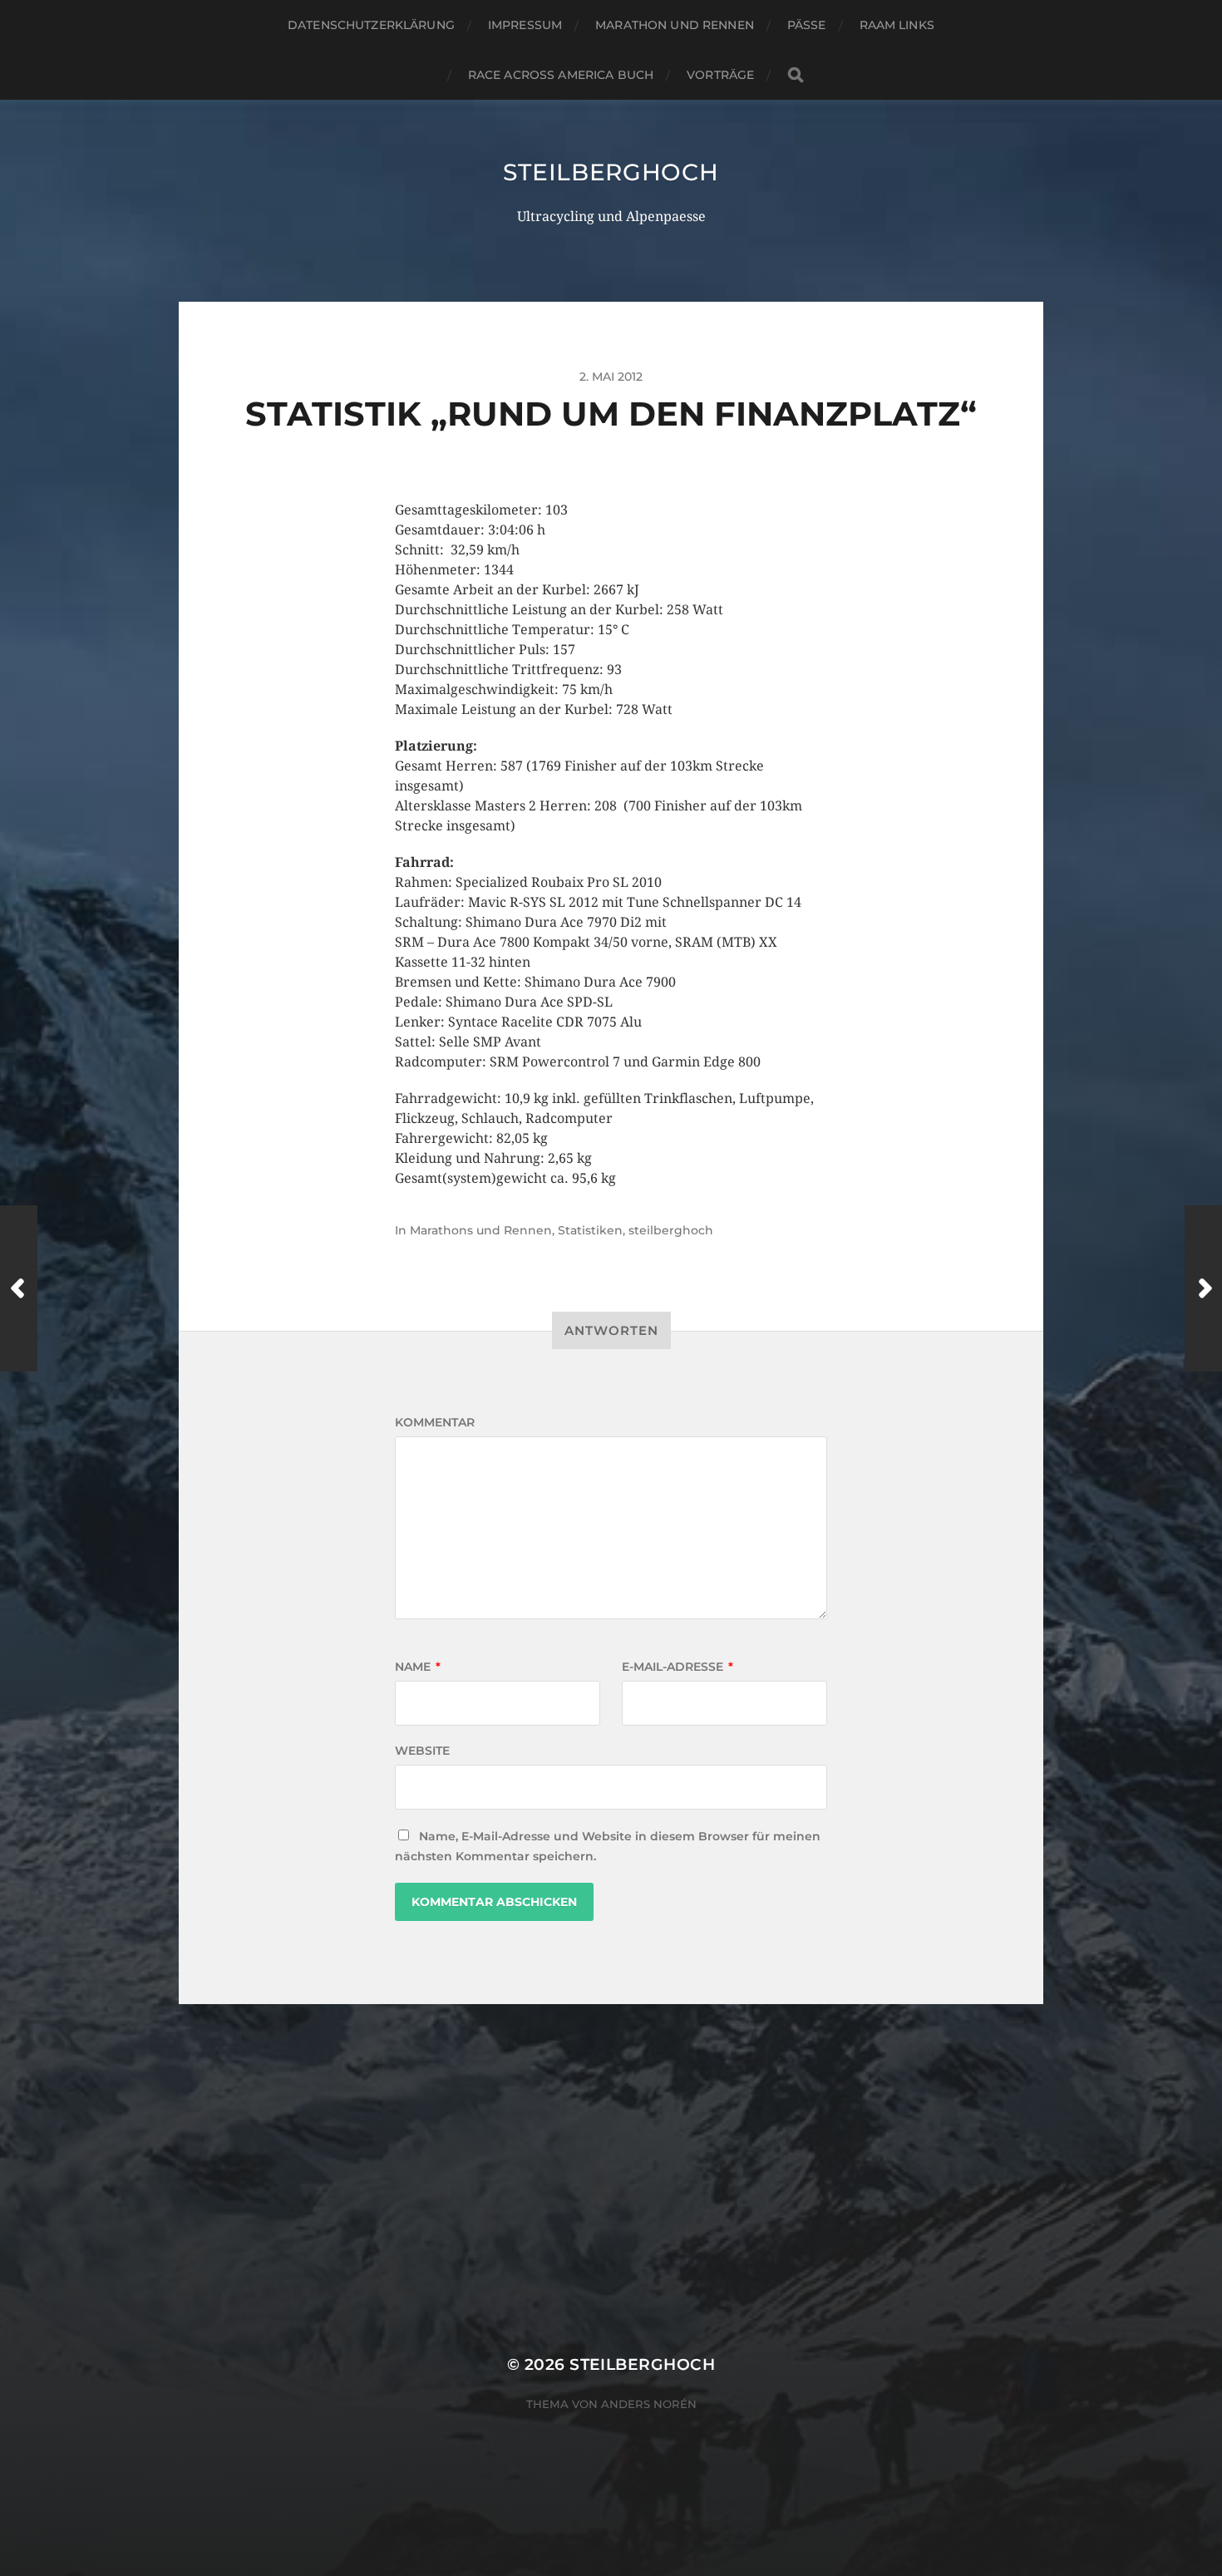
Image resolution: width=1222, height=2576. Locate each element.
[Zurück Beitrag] (19, 1288)
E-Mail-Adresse (678, 1667)
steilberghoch (611, 172)
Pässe (807, 25)
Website (422, 1751)
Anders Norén (649, 2404)
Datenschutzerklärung (371, 25)
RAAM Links (897, 25)
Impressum (525, 25)
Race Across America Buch (561, 75)
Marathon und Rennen (675, 25)
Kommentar (435, 1422)
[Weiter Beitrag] (1203, 1288)
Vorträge (720, 75)
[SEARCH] (796, 75)
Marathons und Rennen (481, 1230)
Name (418, 1667)
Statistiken (590, 1230)
